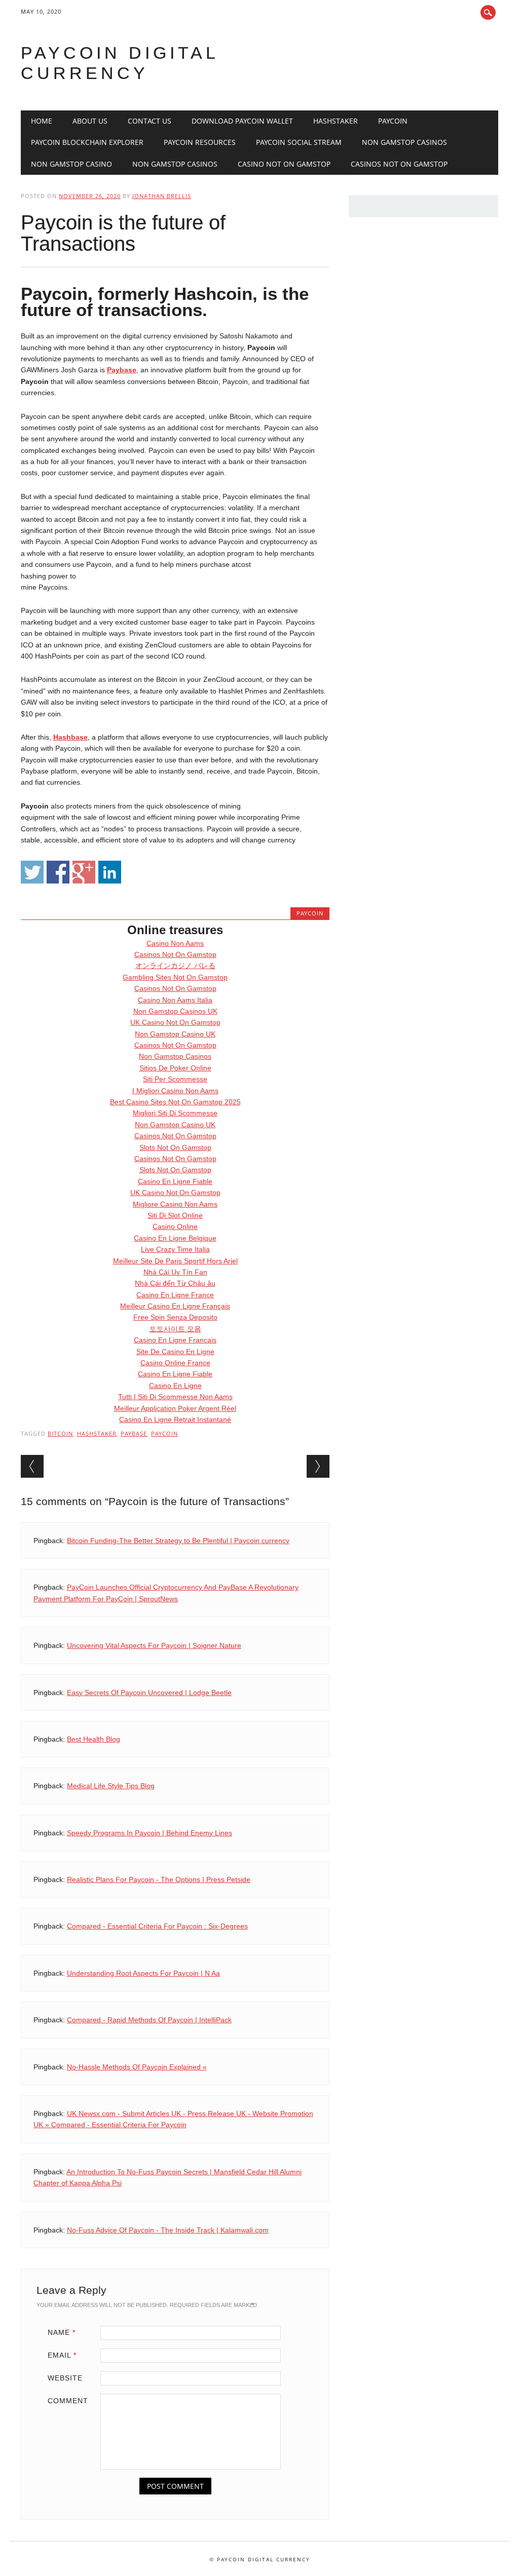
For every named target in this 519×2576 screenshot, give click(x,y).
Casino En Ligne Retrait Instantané (175, 1419)
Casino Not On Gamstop (284, 164)
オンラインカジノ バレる (175, 966)
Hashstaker (336, 121)
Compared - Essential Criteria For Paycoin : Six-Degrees (157, 1926)
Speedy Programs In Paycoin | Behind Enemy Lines (150, 1833)
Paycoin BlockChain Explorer (87, 142)
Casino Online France (175, 1363)
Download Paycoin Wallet (242, 121)
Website (65, 2378)
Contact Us (150, 121)
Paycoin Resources (200, 142)
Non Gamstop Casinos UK (175, 1011)
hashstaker (97, 1433)
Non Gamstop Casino (71, 164)
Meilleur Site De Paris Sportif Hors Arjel (175, 1261)
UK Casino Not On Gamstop (175, 1022)
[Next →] (318, 1466)
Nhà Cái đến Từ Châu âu (175, 1283)
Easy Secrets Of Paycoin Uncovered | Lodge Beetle (149, 1693)
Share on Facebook (58, 872)
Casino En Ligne (175, 1386)
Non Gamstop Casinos (404, 142)
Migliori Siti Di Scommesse (175, 1113)
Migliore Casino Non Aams (175, 1204)
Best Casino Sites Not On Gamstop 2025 (175, 1102)
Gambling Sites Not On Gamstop (175, 977)
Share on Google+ (84, 872)
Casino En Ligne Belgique (175, 1238)
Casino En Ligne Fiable (175, 1181)
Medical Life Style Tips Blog (111, 1786)
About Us (90, 121)
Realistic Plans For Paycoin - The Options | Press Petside (159, 1879)
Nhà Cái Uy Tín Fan (175, 1272)
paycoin (164, 1433)
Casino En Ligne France (175, 1295)
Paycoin (393, 121)
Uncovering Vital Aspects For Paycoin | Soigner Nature (154, 1645)
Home (42, 121)
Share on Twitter (32, 872)
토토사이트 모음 (175, 1329)
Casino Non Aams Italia (175, 1000)
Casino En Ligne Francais (175, 1340)
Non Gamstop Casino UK (175, 1034)
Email (62, 2355)
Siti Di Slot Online (175, 1215)
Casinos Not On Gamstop (399, 164)
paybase (134, 1433)
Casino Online (175, 1226)
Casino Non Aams (175, 943)
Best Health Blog (94, 1739)
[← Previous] (32, 1466)
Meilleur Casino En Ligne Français (175, 1306)
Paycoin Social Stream (299, 142)
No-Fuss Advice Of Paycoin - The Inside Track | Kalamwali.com (168, 2230)
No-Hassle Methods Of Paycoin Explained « (137, 2067)
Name (62, 2332)
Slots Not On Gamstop (175, 1147)
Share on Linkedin (110, 872)
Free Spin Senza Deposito (175, 1317)
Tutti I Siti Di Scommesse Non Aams (175, 1397)
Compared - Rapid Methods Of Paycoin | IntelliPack (149, 2020)
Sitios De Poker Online (175, 1068)
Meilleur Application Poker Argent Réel (175, 1408)
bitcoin (60, 1433)
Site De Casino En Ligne (175, 1352)
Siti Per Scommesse (175, 1079)
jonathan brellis (162, 196)
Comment (68, 2401)
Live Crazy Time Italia (175, 1249)
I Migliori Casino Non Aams (175, 1091)
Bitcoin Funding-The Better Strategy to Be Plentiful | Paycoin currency (178, 1541)
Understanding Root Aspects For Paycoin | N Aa (143, 1973)
